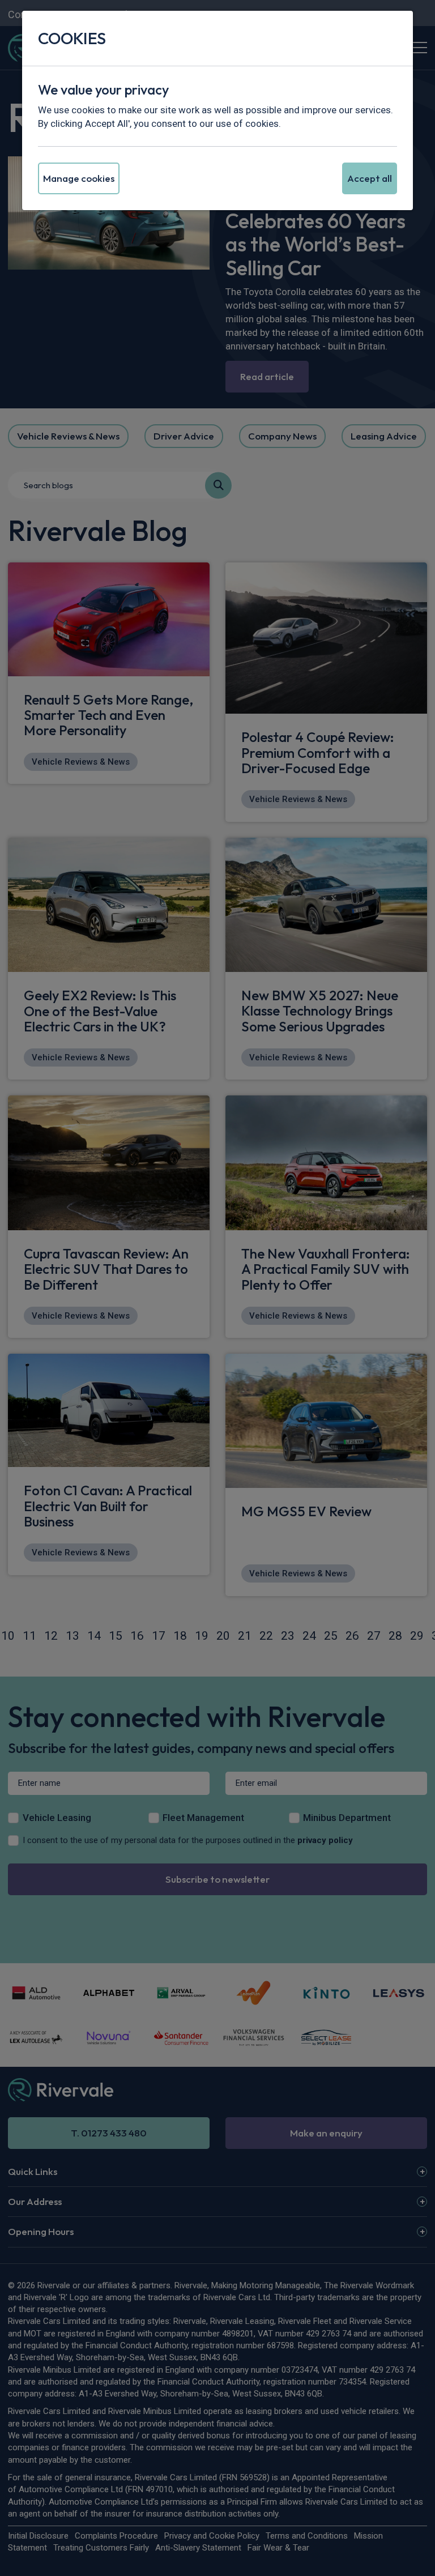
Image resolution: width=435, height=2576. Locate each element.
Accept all (370, 178)
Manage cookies (79, 178)
